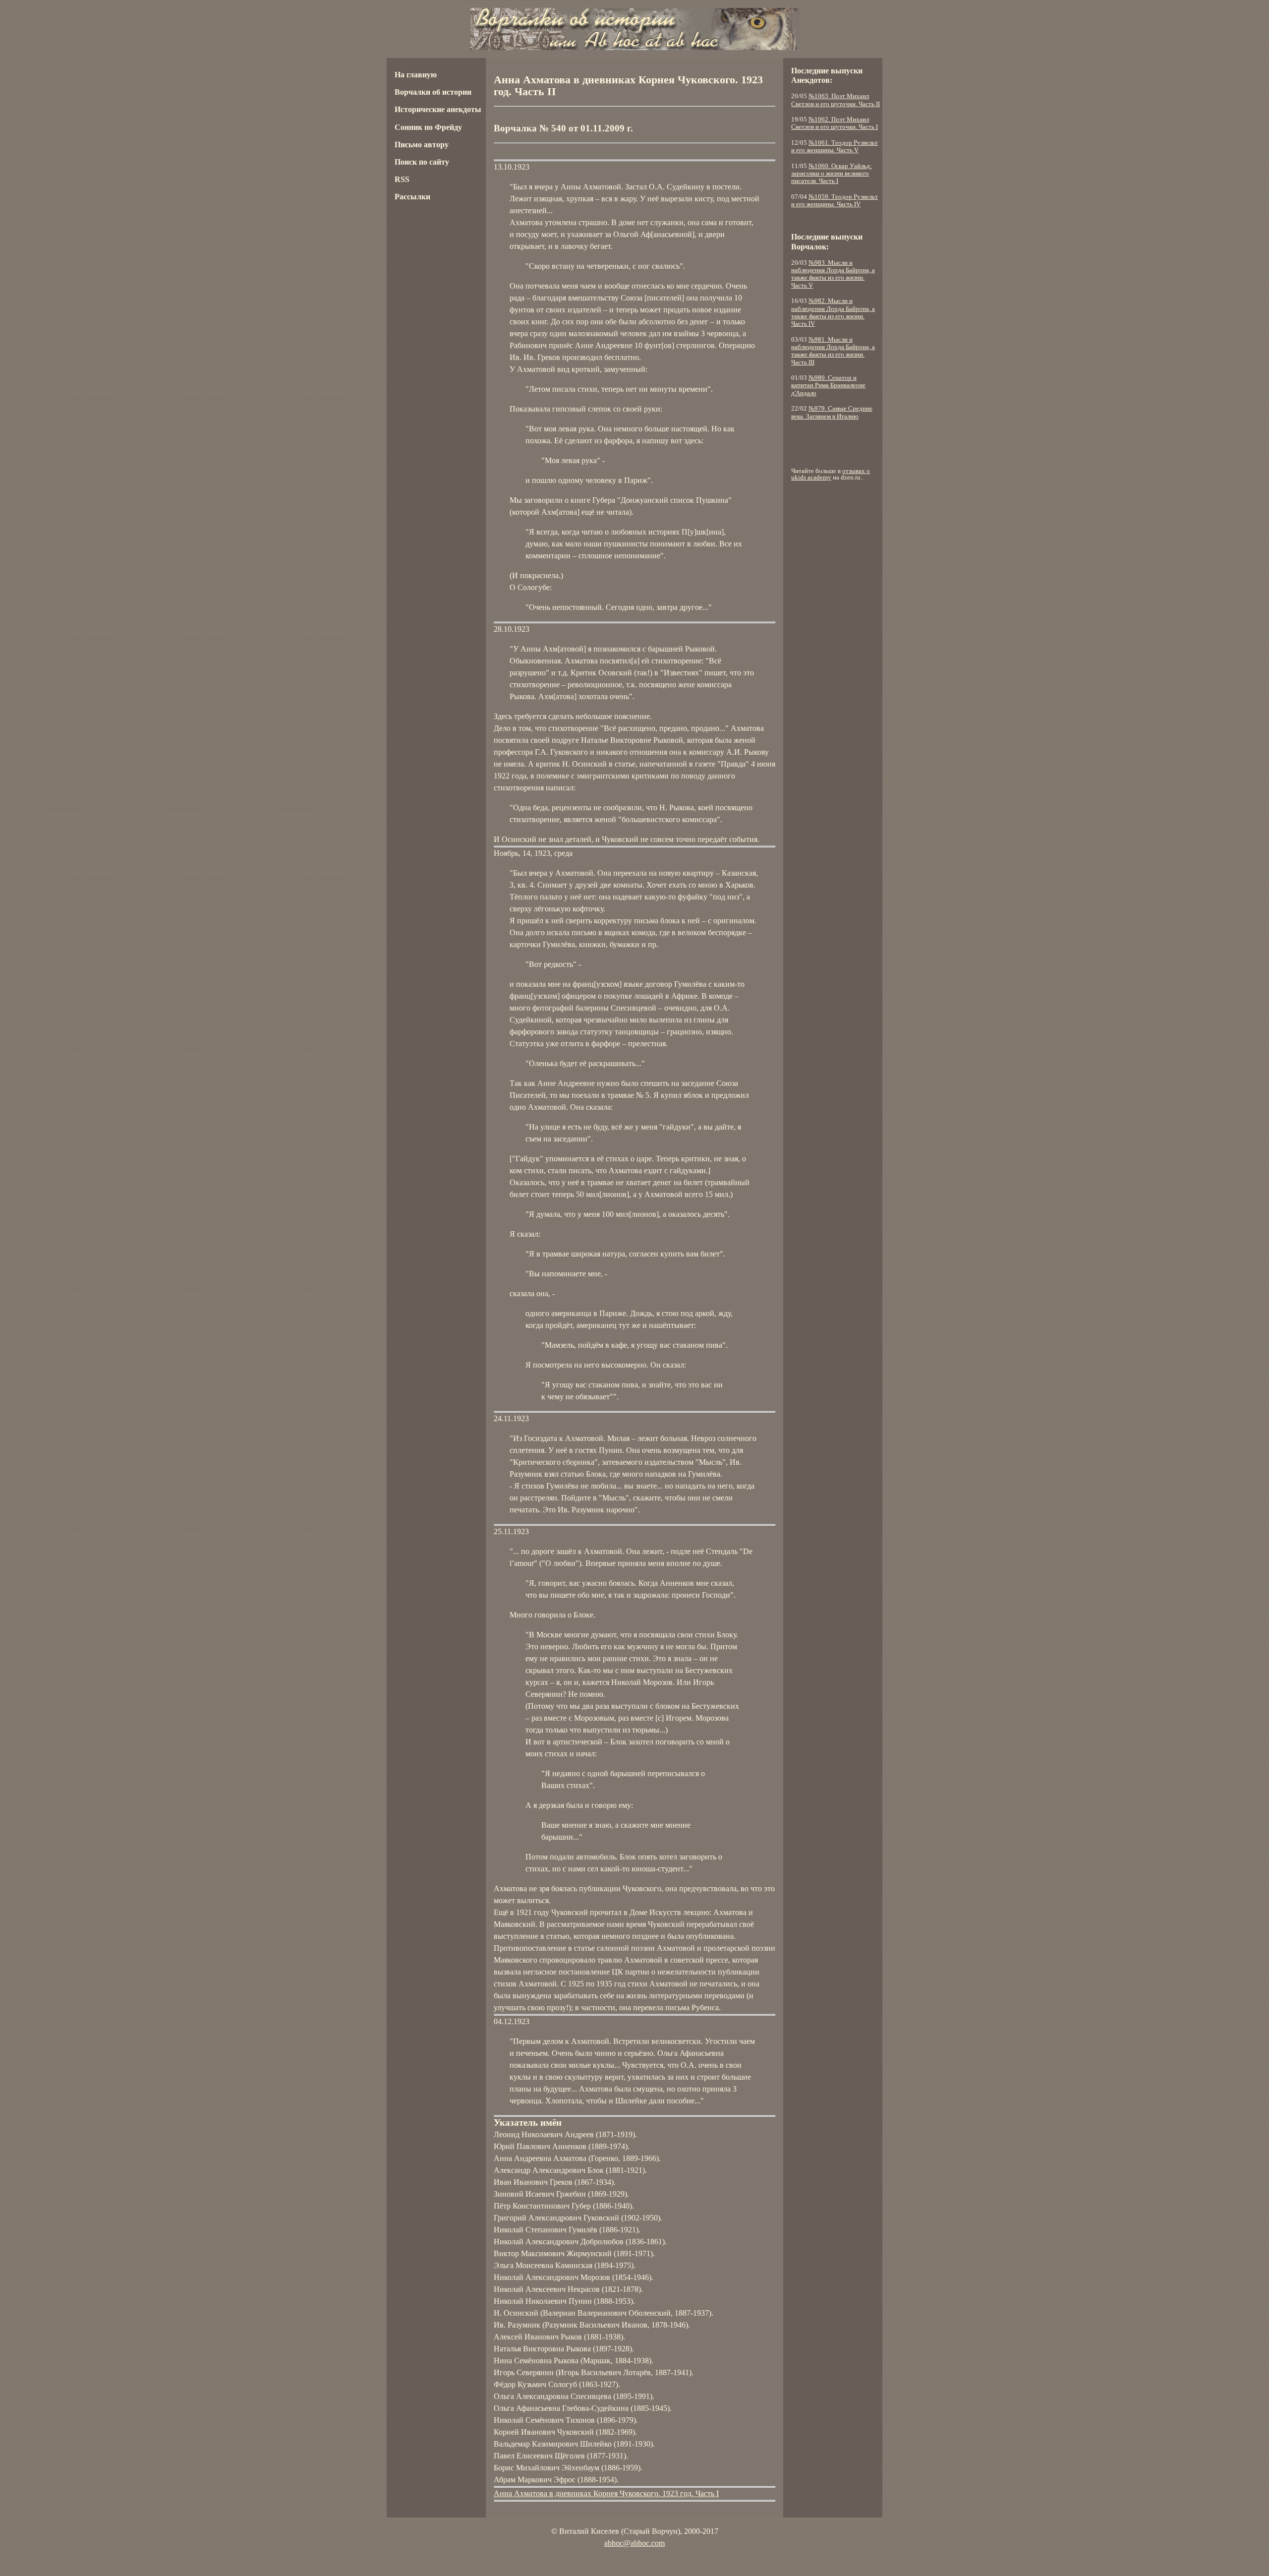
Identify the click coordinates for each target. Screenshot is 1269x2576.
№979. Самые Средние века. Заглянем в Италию (832, 412)
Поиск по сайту (422, 162)
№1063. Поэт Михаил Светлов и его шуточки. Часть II (836, 100)
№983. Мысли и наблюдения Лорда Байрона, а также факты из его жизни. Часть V (833, 274)
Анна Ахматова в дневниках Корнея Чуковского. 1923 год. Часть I (606, 2493)
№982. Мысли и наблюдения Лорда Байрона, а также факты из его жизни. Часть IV (833, 312)
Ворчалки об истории (433, 92)
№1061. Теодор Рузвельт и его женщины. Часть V (835, 147)
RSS (402, 179)
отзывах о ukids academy (831, 474)
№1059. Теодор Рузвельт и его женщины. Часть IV (835, 201)
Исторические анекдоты (438, 109)
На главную (416, 75)
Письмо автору (422, 145)
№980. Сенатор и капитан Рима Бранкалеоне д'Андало (828, 386)
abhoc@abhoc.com (634, 2543)
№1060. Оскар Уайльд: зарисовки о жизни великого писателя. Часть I (832, 174)
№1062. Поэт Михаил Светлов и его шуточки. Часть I (835, 123)
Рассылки (412, 197)
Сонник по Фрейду (428, 127)
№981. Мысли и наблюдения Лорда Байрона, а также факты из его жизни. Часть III (833, 351)
